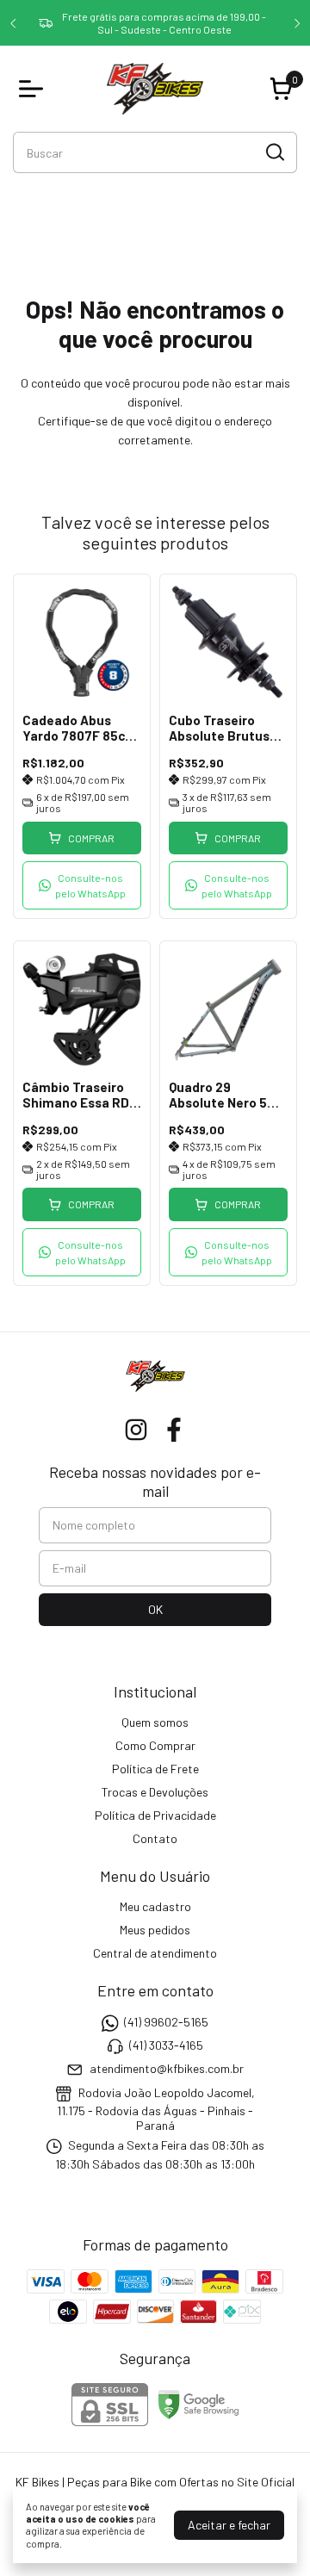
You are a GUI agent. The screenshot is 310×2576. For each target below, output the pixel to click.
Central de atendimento (155, 1953)
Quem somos (155, 1722)
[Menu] (34, 89)
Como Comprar (155, 1745)
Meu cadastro (155, 1906)
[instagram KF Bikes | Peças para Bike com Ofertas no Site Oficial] (136, 1430)
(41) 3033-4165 (166, 2045)
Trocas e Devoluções (155, 1792)
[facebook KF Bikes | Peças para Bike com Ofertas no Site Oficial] (174, 1430)
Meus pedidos (155, 1930)
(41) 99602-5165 (166, 2022)
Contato (155, 1838)
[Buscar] (274, 152)
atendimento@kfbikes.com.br (167, 2069)
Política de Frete (155, 1769)
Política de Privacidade (155, 1815)
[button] (82, 885)
